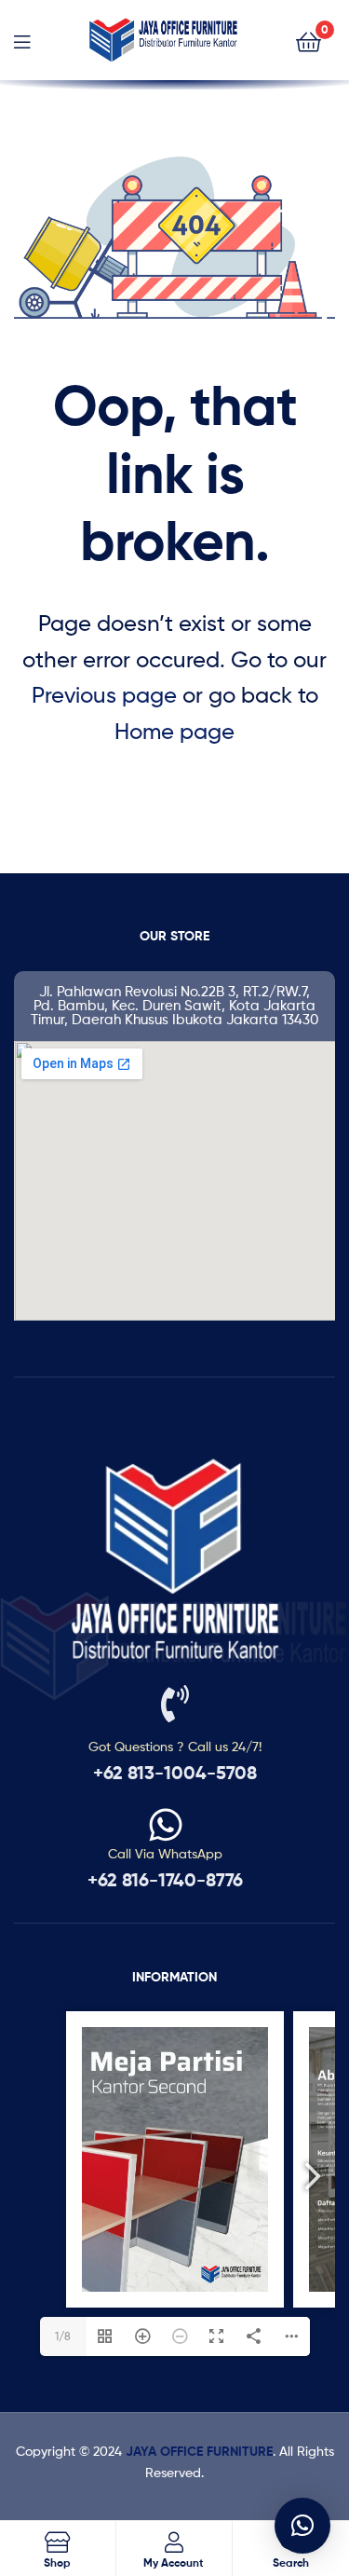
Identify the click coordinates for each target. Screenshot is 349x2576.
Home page (174, 731)
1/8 (63, 2336)
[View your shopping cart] (309, 41)
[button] (302, 2526)
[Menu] (22, 40)
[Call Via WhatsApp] (166, 1825)
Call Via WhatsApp (165, 1853)
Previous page (104, 695)
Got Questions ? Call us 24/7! (175, 1746)
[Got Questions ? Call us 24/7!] (175, 1704)
